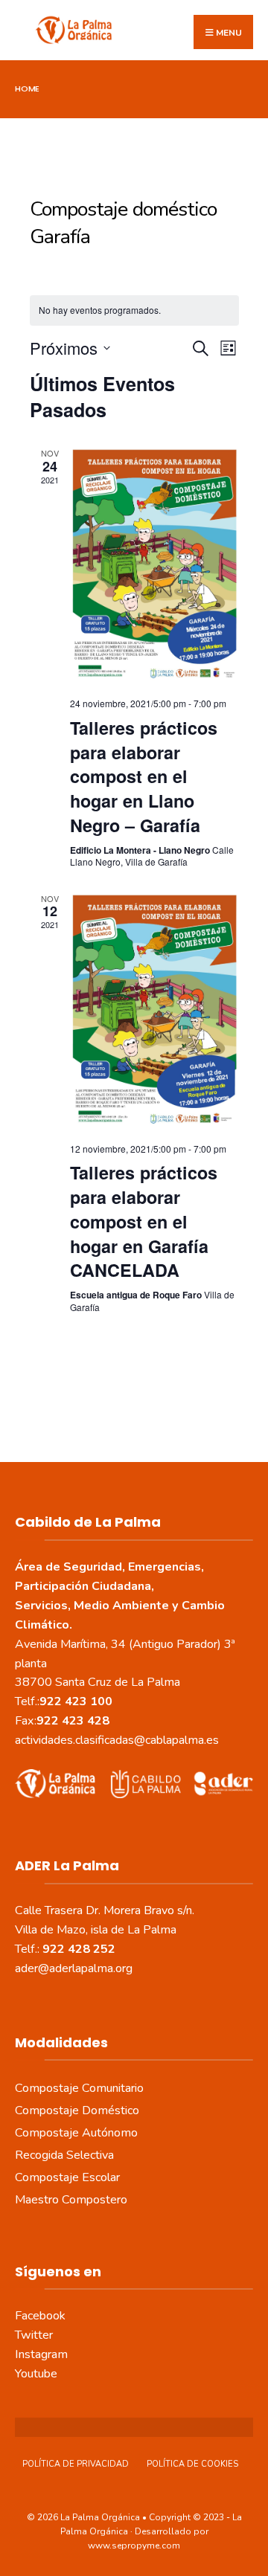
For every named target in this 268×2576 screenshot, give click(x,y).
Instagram (41, 2354)
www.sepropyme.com (134, 2546)
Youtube (36, 2374)
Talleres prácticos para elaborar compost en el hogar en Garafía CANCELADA (144, 1221)
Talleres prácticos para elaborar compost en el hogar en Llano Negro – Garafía (144, 776)
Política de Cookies (192, 2464)
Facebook (40, 2316)
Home (27, 88)
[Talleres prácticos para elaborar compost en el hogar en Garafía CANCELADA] (154, 1012)
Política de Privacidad (76, 2464)
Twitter (34, 2335)
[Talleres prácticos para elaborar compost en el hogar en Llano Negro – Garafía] (154, 566)
